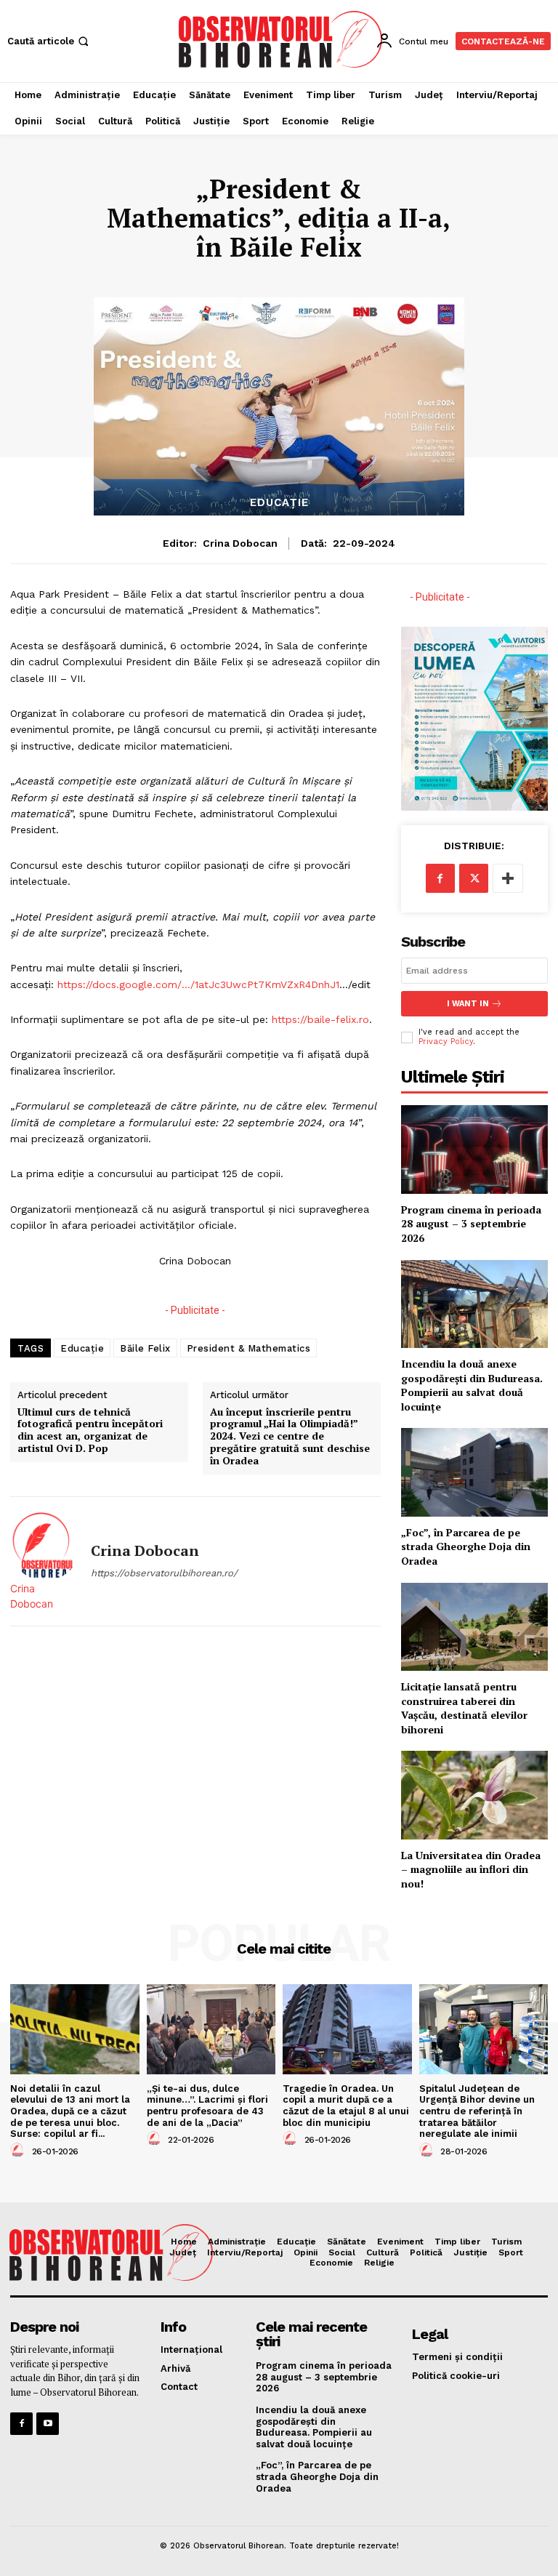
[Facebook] (440, 878)
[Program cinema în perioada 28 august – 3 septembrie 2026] (474, 1149)
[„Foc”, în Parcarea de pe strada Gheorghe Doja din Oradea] (474, 1472)
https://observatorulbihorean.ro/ (164, 1573)
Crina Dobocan (240, 543)
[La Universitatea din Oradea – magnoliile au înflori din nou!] (474, 1795)
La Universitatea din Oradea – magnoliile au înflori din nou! (471, 1869)
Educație (82, 1348)
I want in (468, 1004)
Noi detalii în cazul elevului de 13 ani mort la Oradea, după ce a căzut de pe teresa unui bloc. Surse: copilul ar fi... (70, 2111)
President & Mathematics (249, 1348)
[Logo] (281, 39)
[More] (508, 878)
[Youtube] (48, 2424)
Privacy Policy (446, 1042)
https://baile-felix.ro (320, 1019)
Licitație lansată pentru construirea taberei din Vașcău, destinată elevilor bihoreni (464, 1708)
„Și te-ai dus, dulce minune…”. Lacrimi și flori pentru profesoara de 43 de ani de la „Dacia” (207, 2106)
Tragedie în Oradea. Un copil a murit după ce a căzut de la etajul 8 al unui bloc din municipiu (346, 2106)
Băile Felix (145, 1348)
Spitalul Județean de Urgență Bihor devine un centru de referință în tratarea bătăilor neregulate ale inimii (477, 2111)
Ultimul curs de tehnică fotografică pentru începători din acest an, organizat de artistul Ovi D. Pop (90, 1431)
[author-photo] (20, 2151)
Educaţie (279, 503)
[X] (474, 878)
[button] (49, 41)
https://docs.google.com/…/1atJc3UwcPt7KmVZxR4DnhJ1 (198, 984)
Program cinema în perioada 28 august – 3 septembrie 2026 (471, 1224)
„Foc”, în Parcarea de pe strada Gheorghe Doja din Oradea (466, 1546)
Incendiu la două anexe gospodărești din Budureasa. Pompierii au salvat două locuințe (472, 1385)
